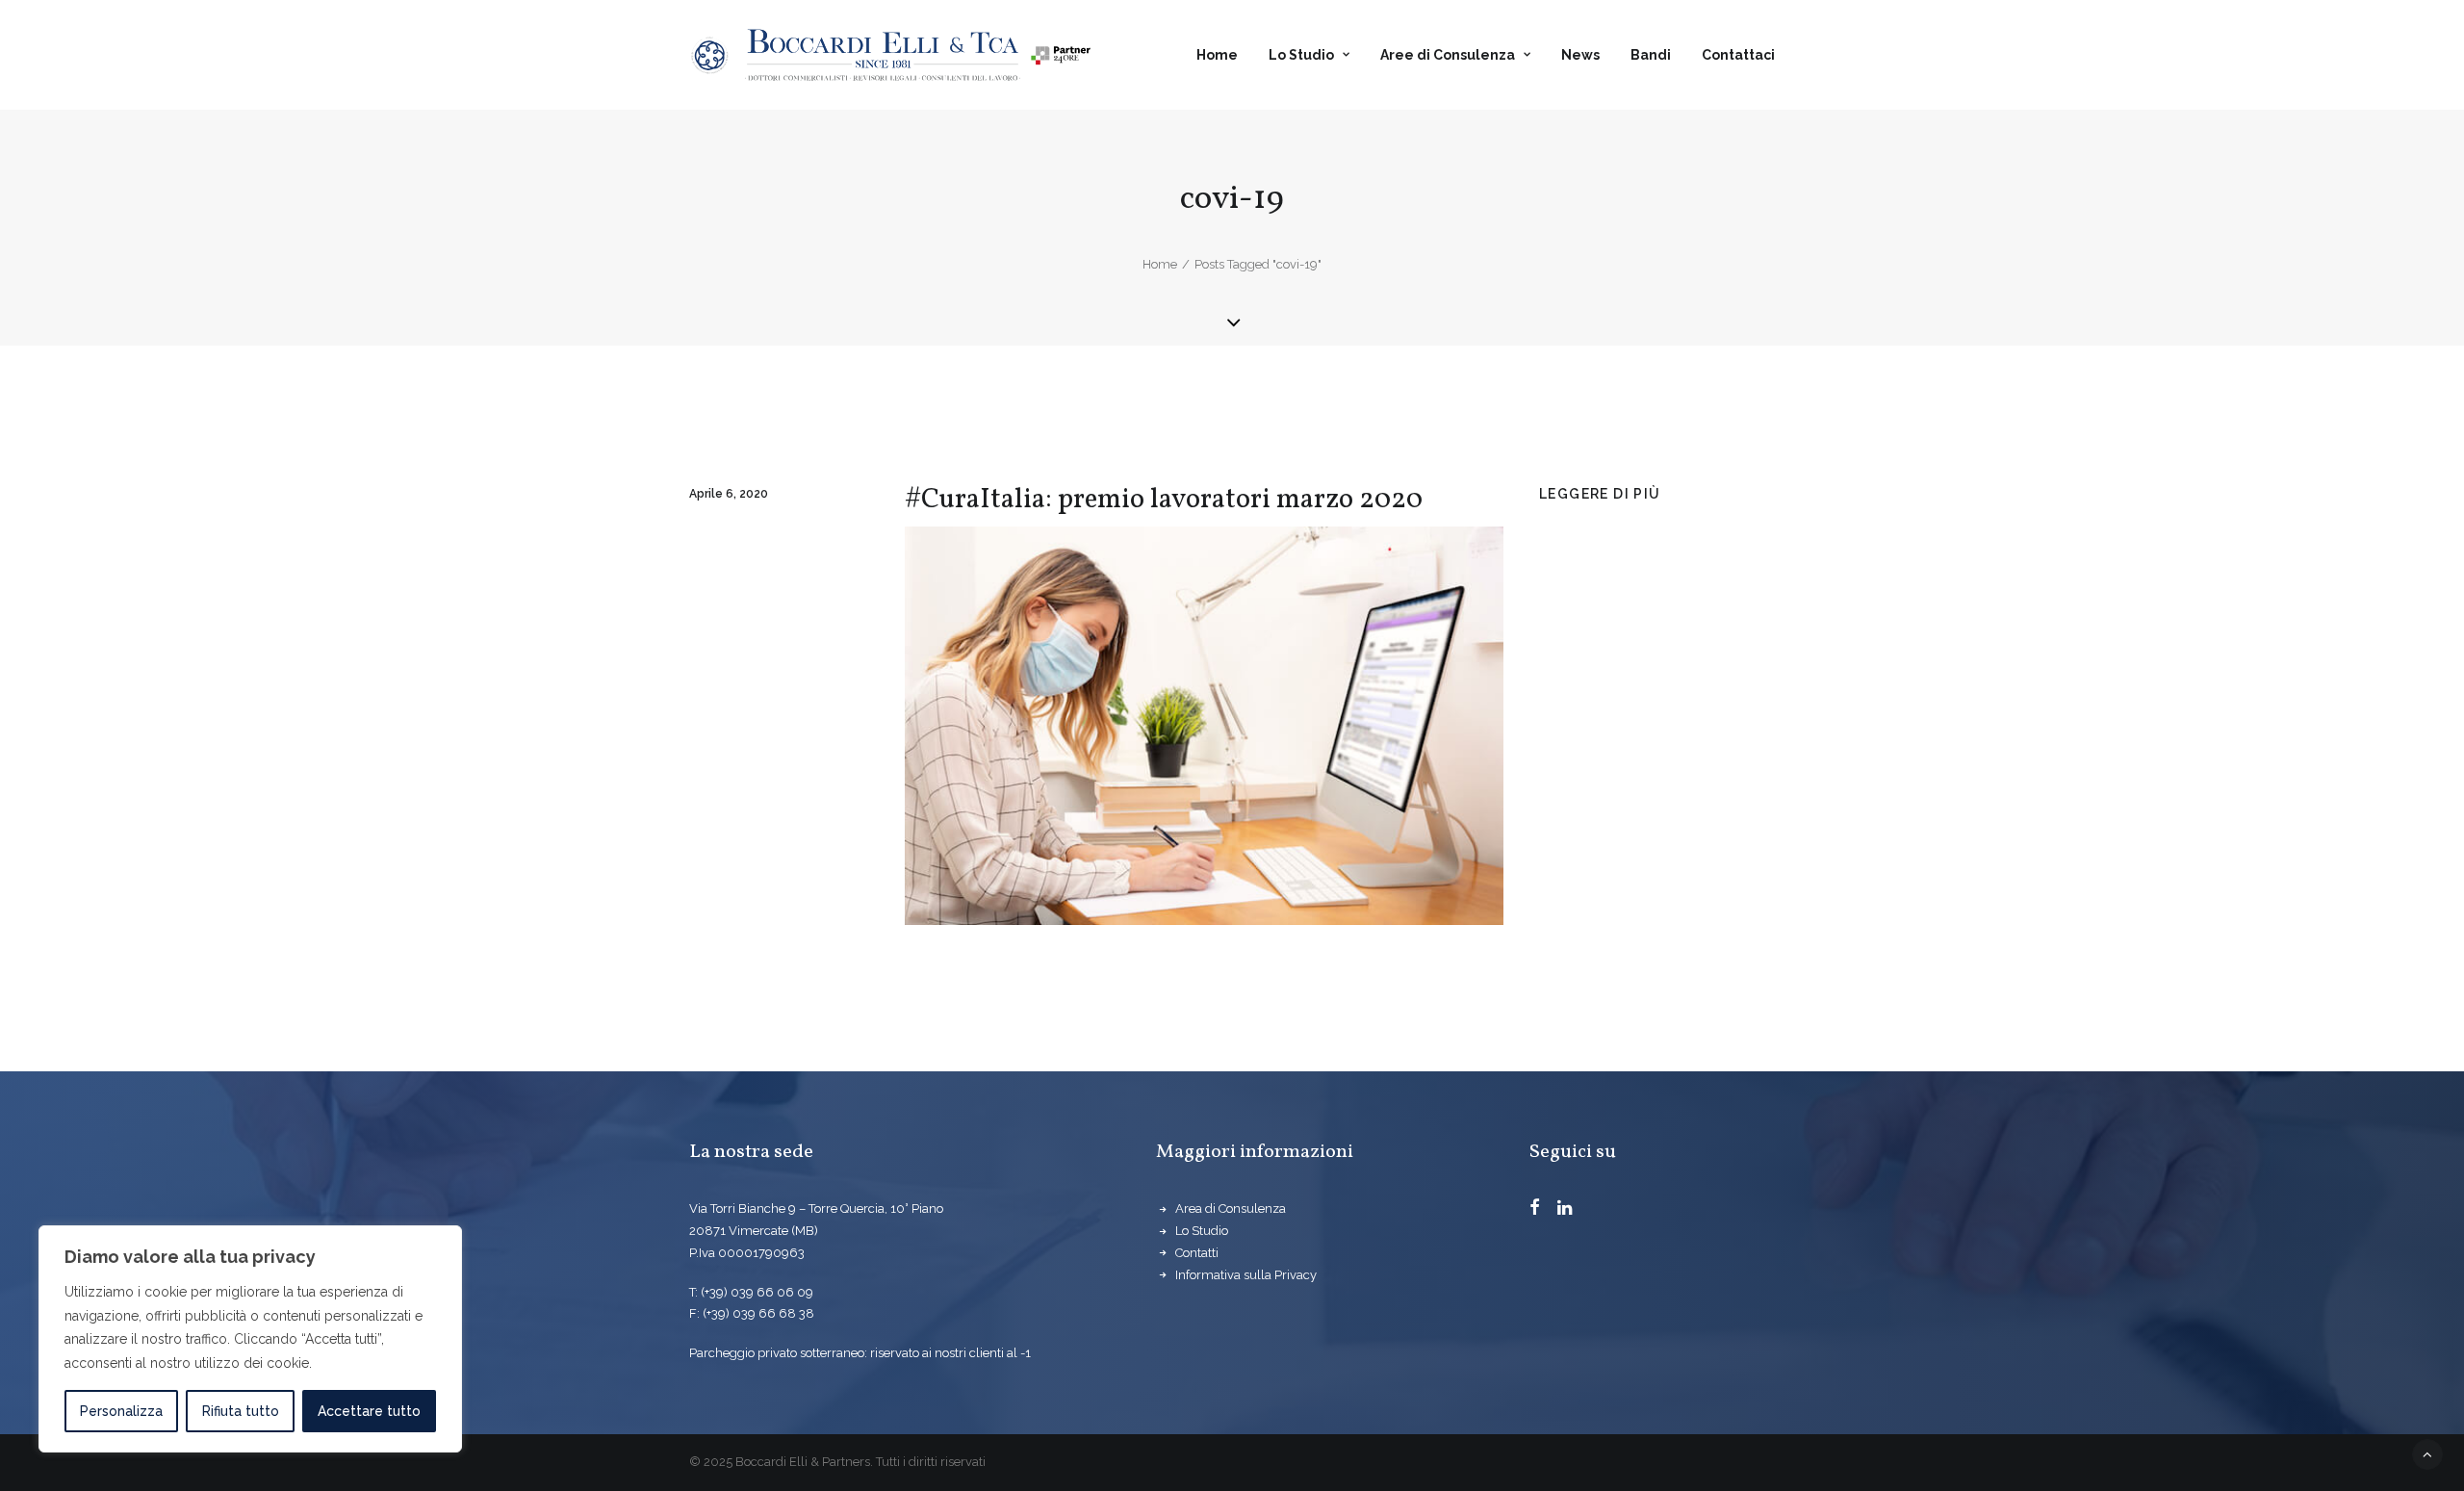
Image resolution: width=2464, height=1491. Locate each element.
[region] (250, 1339)
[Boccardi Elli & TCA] (891, 55)
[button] (1535, 1210)
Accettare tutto (369, 1411)
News (1580, 55)
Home (1217, 55)
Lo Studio (1301, 55)
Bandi (1651, 55)
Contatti (1197, 1253)
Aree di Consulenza (1448, 55)
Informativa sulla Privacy (1246, 1275)
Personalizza (121, 1411)
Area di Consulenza (1231, 1208)
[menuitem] (1224, 55)
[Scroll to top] (2427, 1453)
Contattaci (1738, 55)
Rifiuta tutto (241, 1411)
